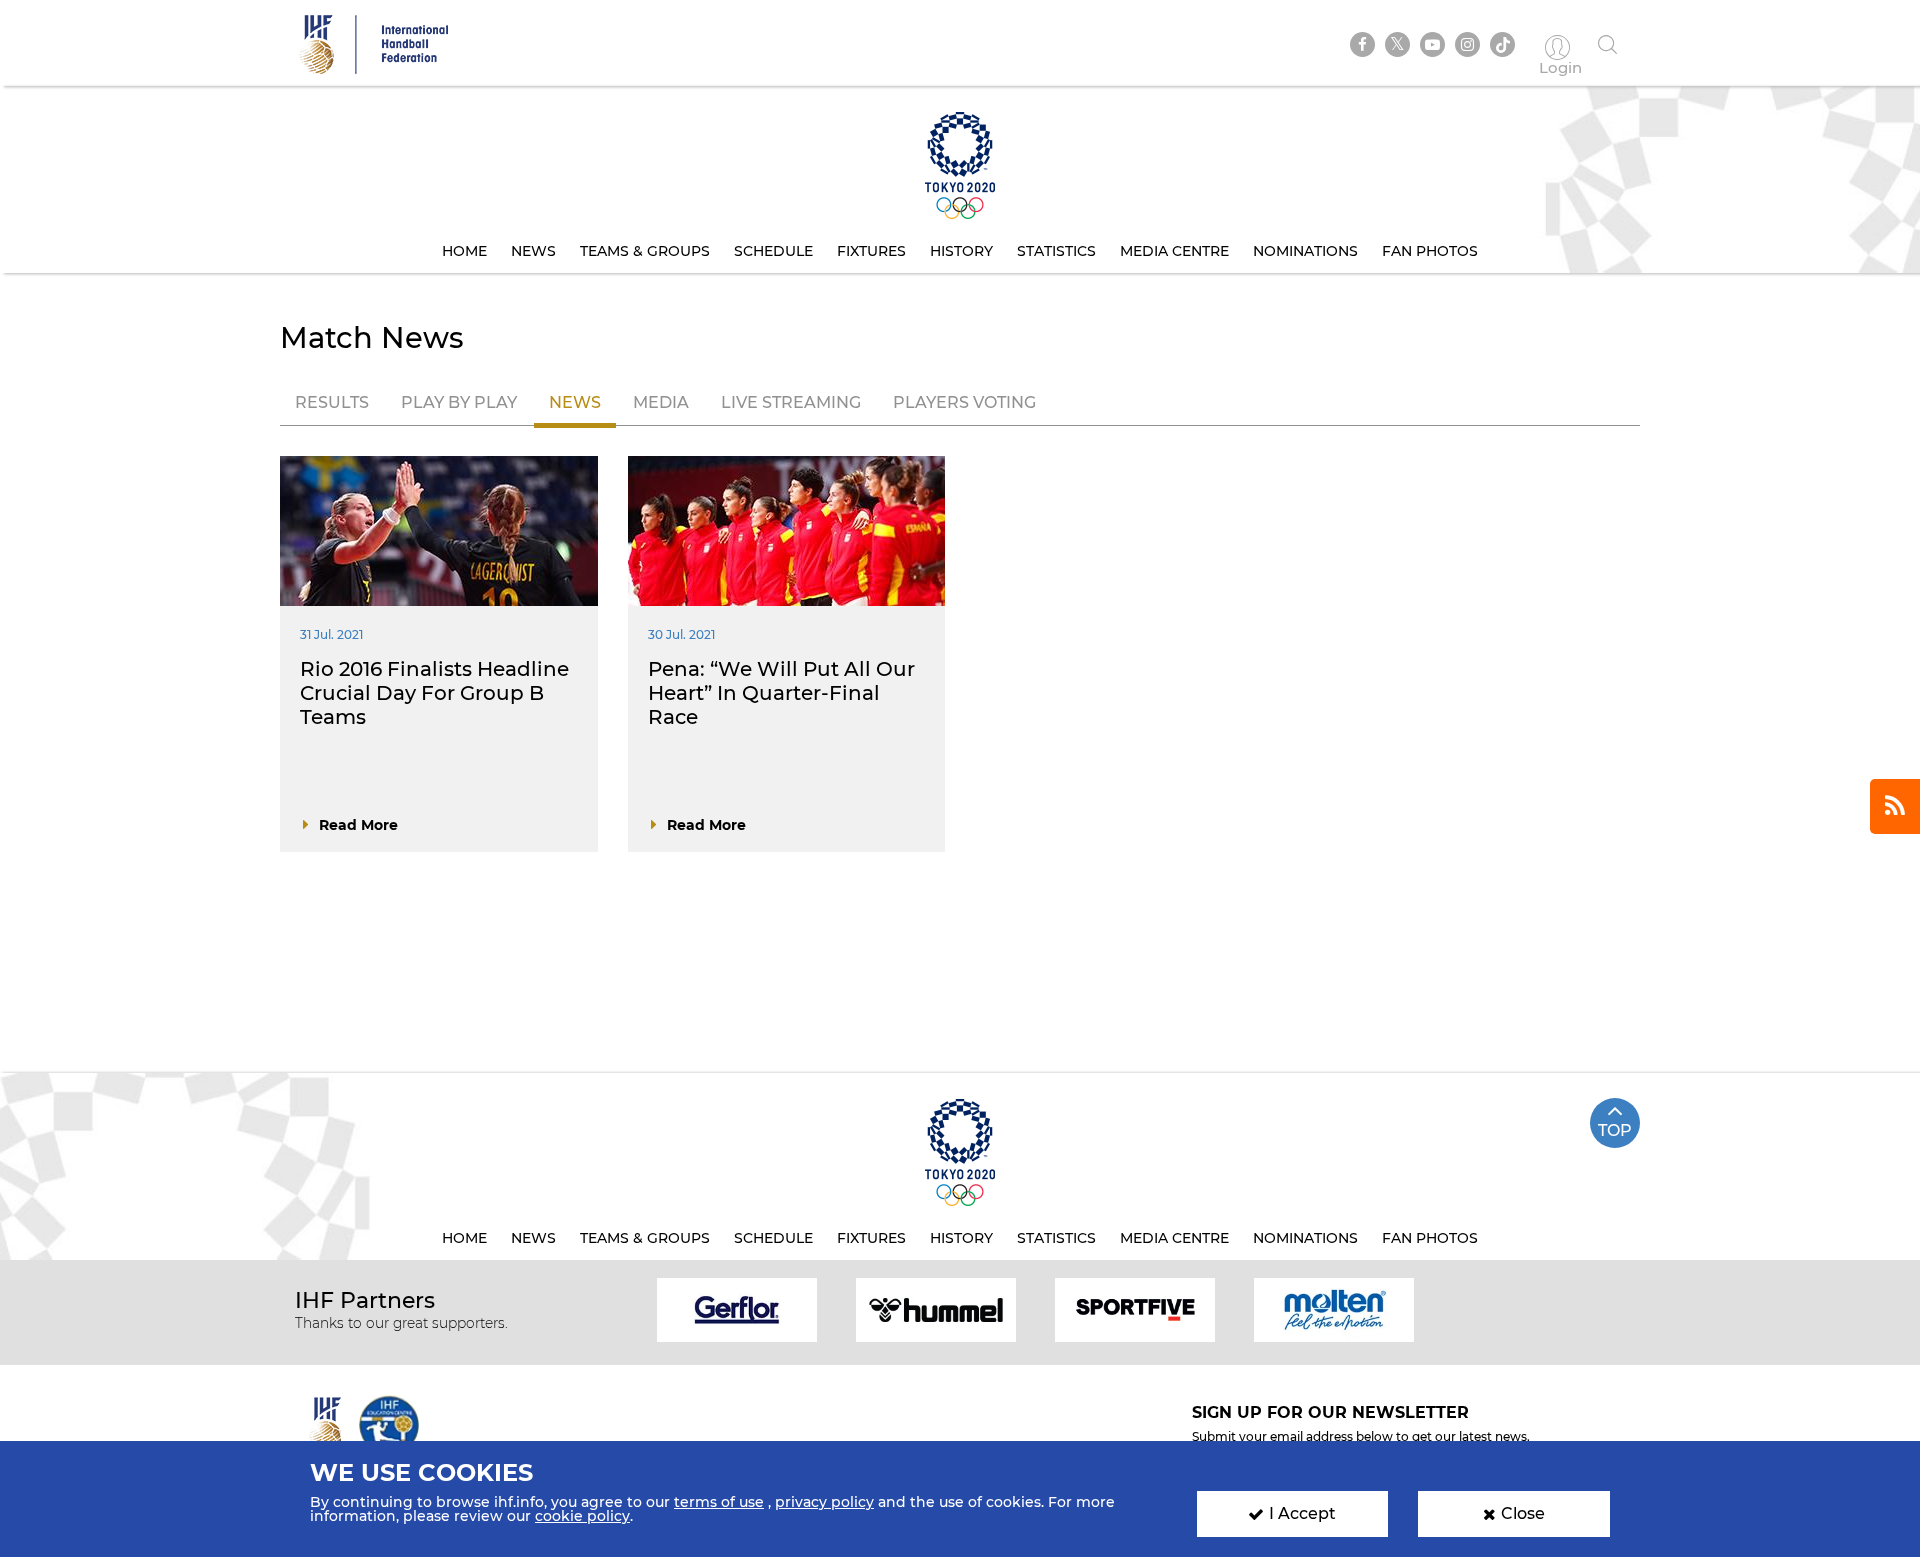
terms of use (719, 1502)
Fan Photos (1430, 251)
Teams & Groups (645, 251)
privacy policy (824, 1502)
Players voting (964, 402)
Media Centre (1174, 251)
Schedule (773, 251)
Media (661, 402)
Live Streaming (791, 402)
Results (332, 402)
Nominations (1305, 251)
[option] (737, 1308)
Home (464, 251)
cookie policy (582, 1516)
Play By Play (459, 402)
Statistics (1056, 251)
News (533, 251)
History (961, 251)
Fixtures (871, 251)
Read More (358, 825)
